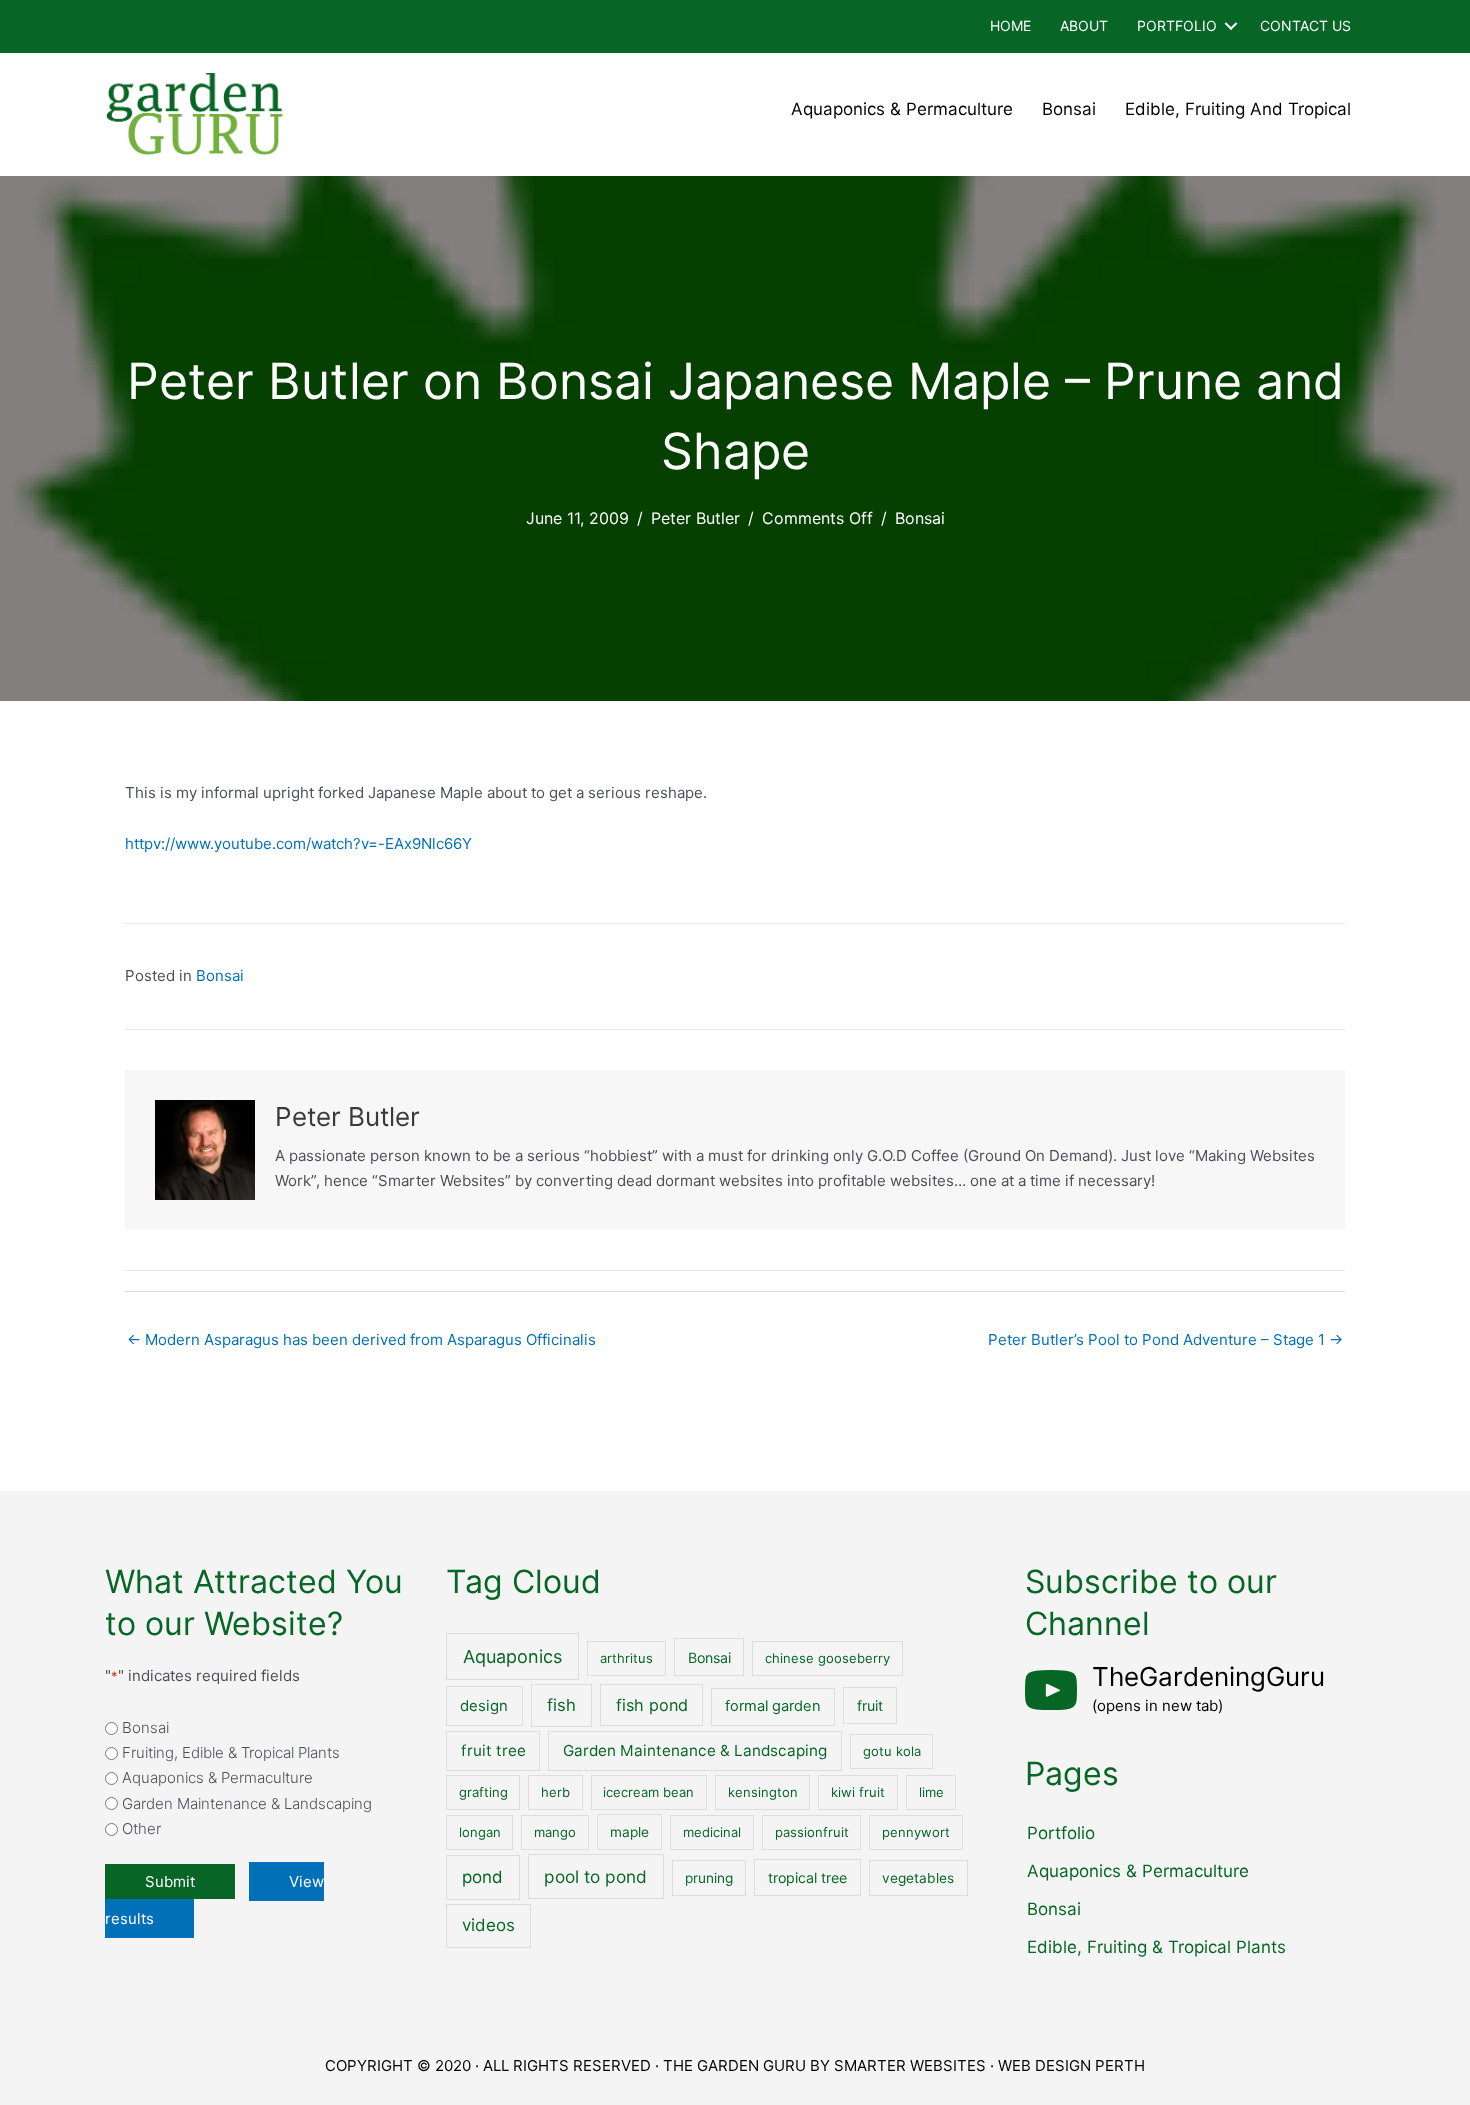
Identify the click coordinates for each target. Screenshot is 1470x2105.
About (1084, 25)
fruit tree (493, 1750)
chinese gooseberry (827, 1658)
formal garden (773, 1706)
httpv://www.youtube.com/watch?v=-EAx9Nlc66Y (298, 843)
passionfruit (812, 1832)
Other (141, 1828)
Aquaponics (512, 1656)
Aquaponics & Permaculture (902, 109)
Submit (170, 1881)
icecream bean (648, 1792)
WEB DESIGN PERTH (1071, 2065)
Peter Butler (695, 518)
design (484, 1706)
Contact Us (1305, 25)
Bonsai (1069, 109)
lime (931, 1792)
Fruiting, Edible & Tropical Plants (231, 1752)
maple (629, 1832)
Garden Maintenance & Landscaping (247, 1803)
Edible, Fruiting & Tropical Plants (1156, 1947)
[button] (1231, 26)
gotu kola (892, 1751)
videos (488, 1925)
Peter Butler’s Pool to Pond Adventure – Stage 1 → (1165, 1339)
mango (555, 1832)
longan (480, 1832)
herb (555, 1792)
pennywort (916, 1832)
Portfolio (1177, 25)
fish (561, 1705)
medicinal (712, 1832)
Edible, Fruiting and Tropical (1238, 109)
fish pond (652, 1705)
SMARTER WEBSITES (910, 2065)
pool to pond (595, 1876)
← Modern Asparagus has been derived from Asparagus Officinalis (361, 1339)
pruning (709, 1878)
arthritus (626, 1658)
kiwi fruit (858, 1792)
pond (482, 1877)
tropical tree (807, 1877)
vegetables (918, 1878)
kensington (763, 1792)
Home (1010, 25)
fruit (870, 1705)
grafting (483, 1792)
